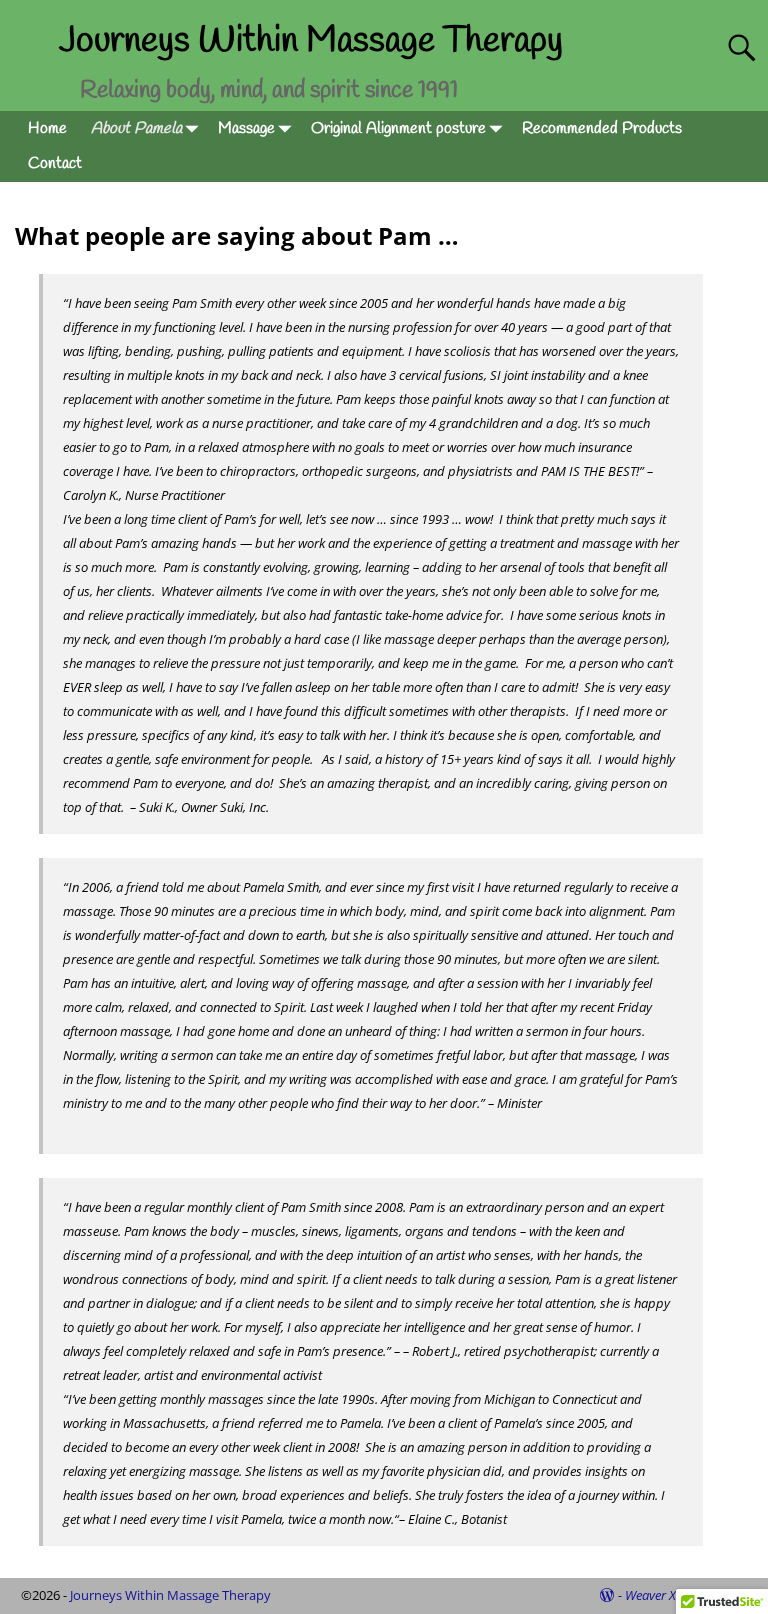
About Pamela (136, 128)
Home (47, 128)
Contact (55, 163)
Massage (246, 128)
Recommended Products (602, 128)
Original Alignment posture (398, 128)
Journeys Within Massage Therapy (311, 41)
